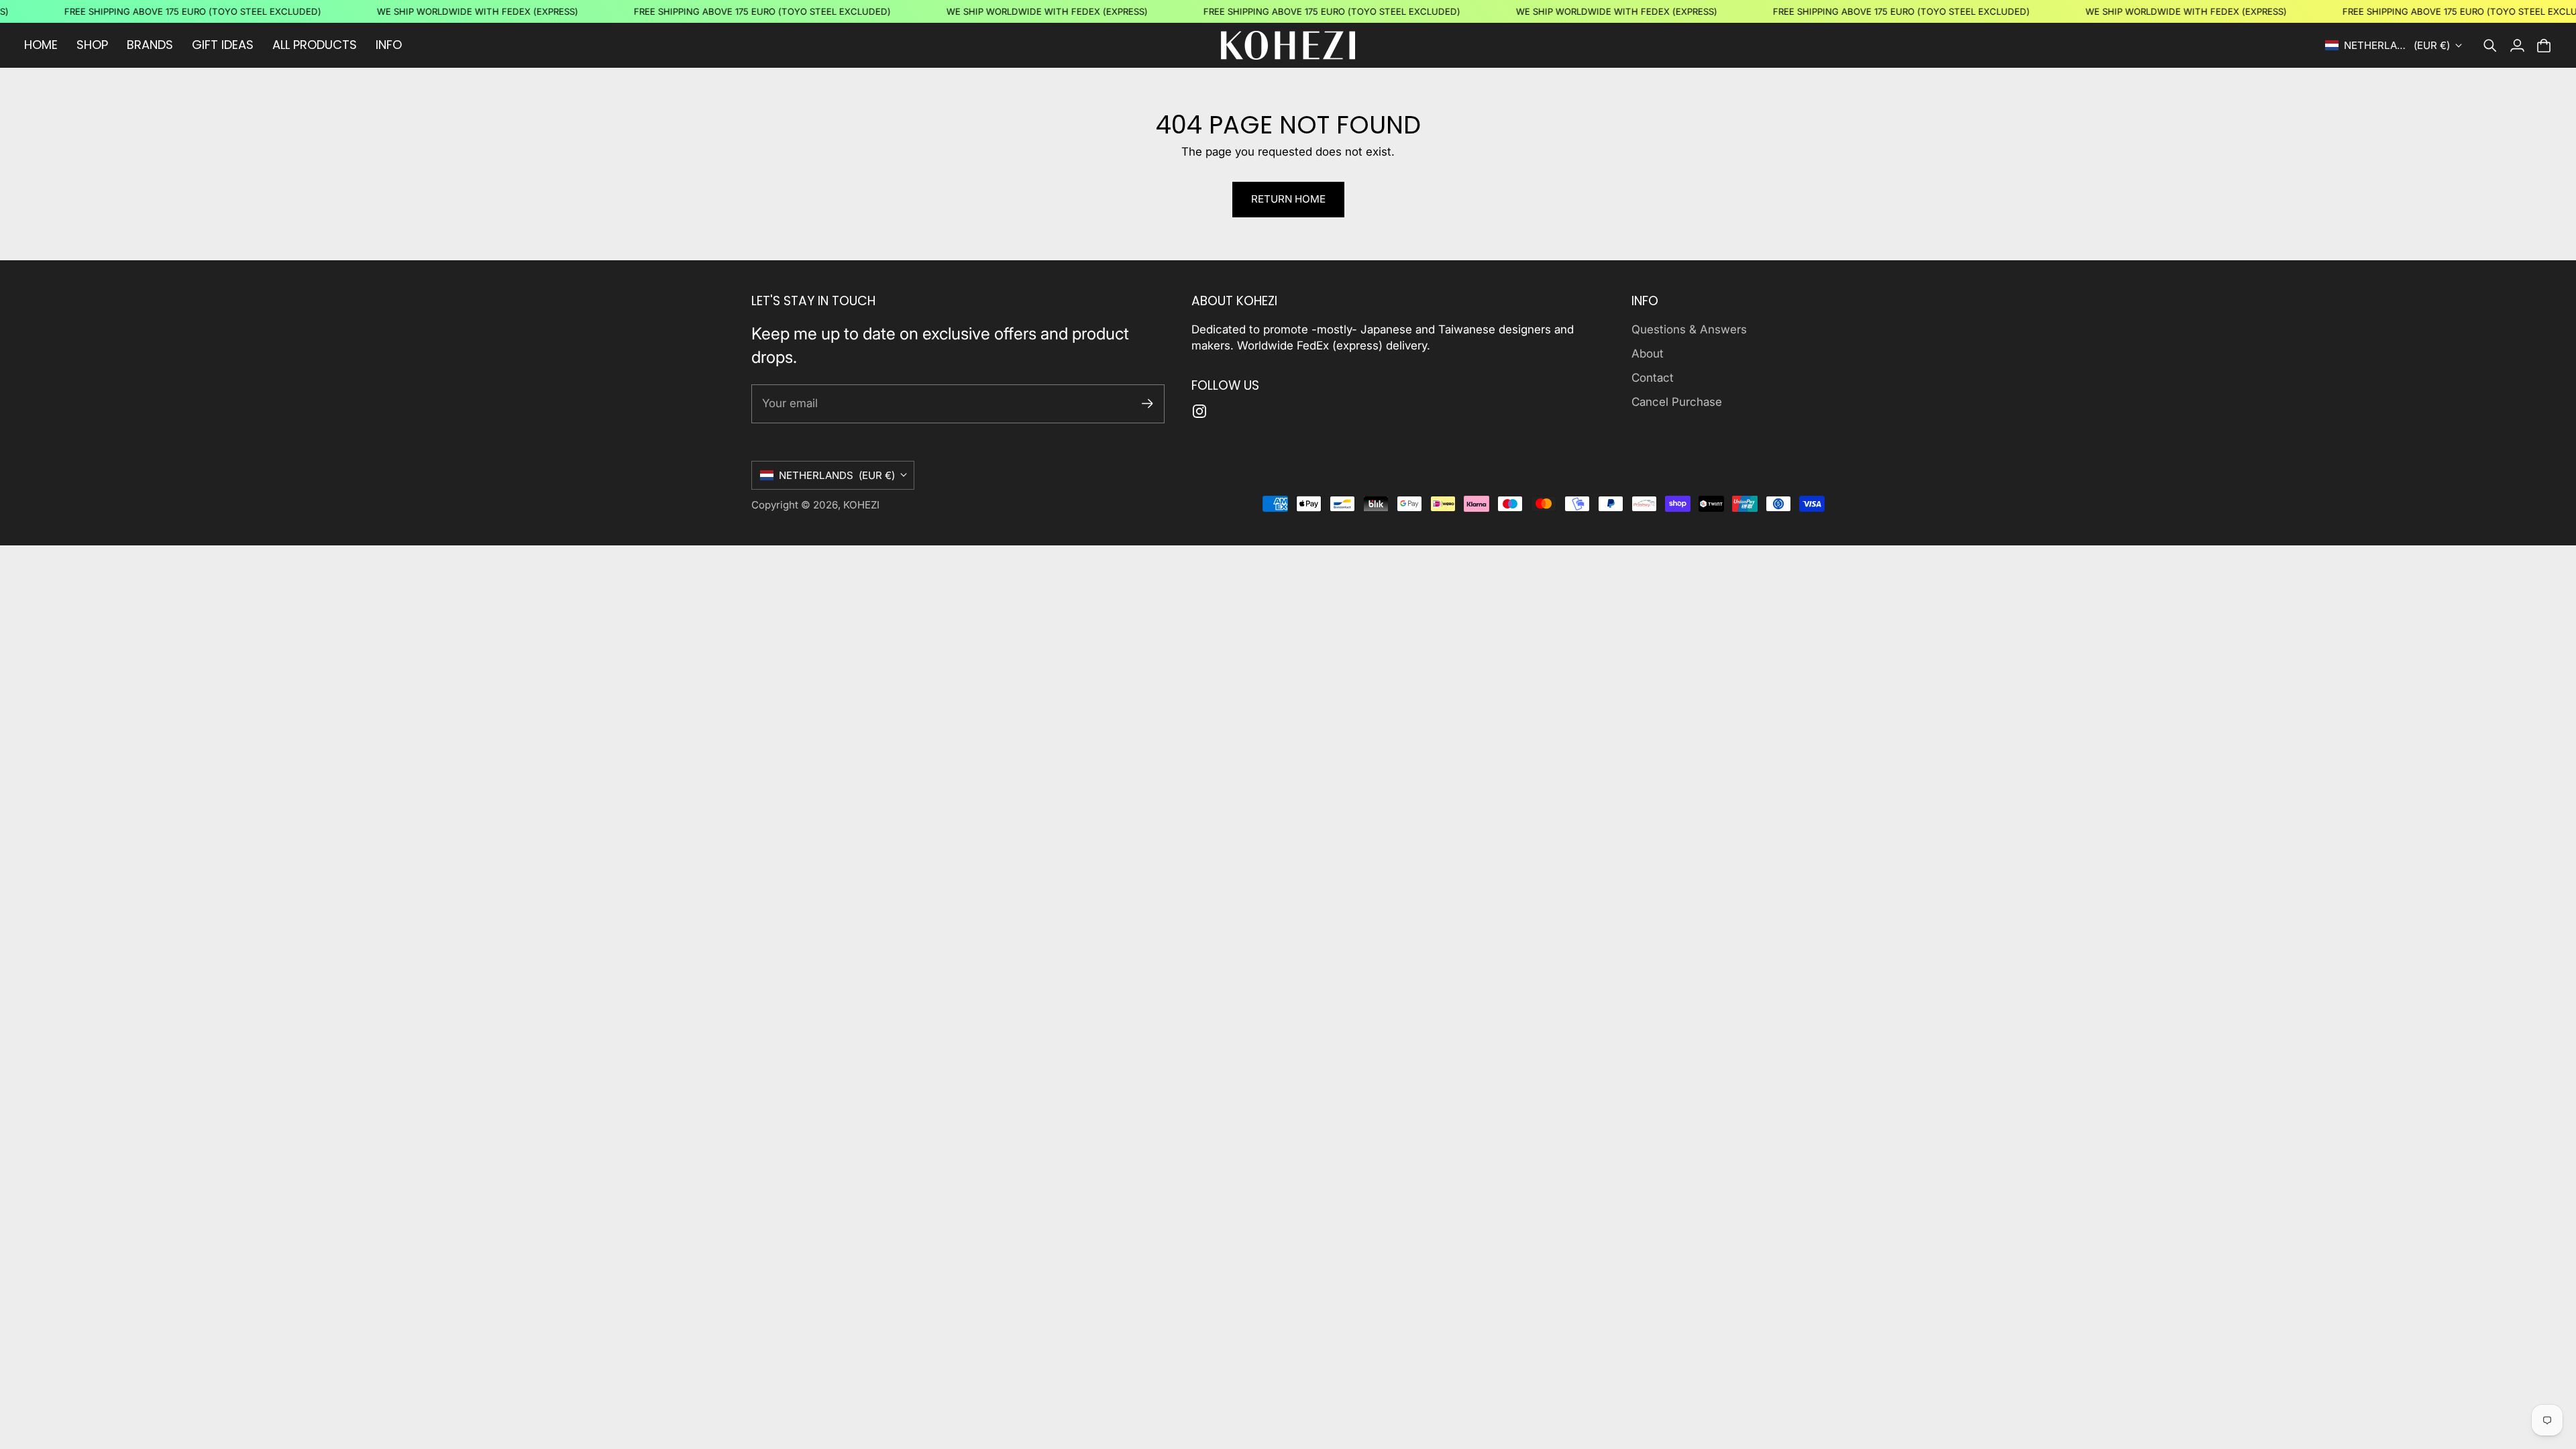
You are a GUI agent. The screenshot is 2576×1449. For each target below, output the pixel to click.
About (1648, 354)
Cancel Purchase (1677, 402)
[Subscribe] (1147, 404)
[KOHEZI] (1288, 45)
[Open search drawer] (2490, 46)
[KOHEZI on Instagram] (1199, 411)
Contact (1653, 378)
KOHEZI (861, 505)
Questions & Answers (1689, 329)
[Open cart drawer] (2544, 46)
